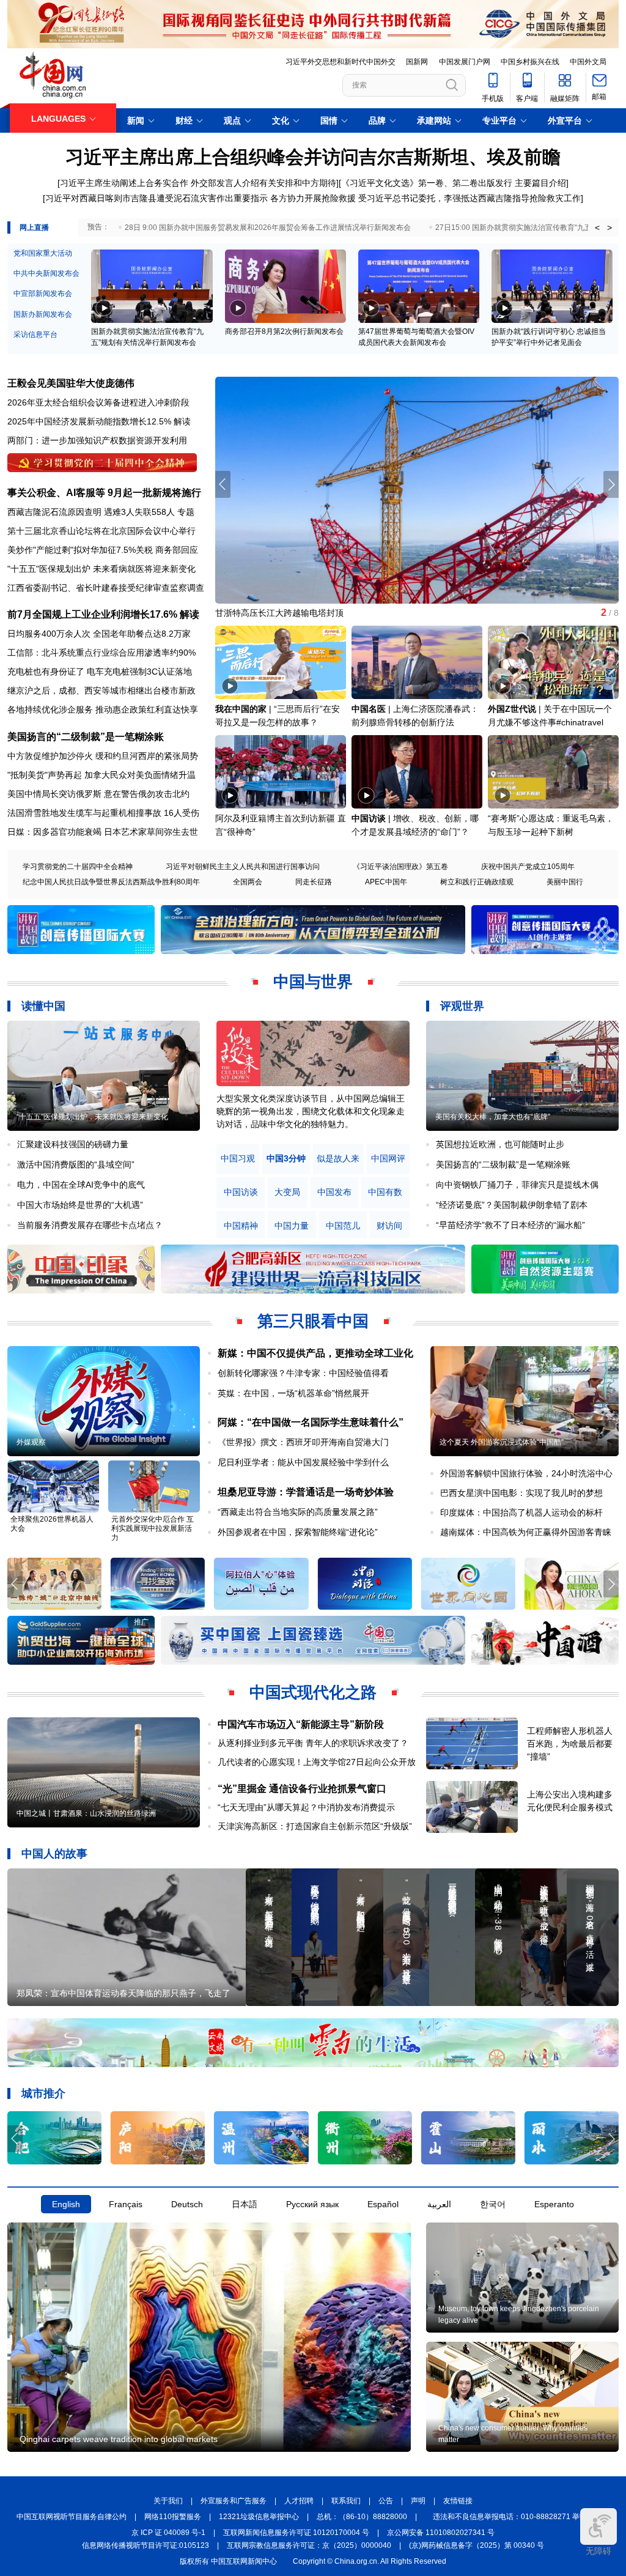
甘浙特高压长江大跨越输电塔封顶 (279, 613)
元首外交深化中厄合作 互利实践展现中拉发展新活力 (153, 1528)
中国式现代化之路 (313, 1692)
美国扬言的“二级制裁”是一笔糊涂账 (86, 737)
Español (383, 2204)
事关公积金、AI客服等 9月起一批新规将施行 (104, 493)
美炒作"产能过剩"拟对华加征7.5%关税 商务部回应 (103, 550)
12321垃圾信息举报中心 (259, 2517)
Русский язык (312, 2204)
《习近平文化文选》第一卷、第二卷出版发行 (427, 183)
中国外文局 (588, 62)
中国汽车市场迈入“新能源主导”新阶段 (301, 1724)
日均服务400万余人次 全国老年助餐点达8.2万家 (99, 634)
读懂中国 (43, 1006)
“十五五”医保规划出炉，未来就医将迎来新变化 (92, 1117)
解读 (182, 421)
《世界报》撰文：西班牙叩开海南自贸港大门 (303, 1442)
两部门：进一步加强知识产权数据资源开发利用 (97, 440)
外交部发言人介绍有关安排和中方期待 (263, 183)
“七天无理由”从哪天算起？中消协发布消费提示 (306, 1807)
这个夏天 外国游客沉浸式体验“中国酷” (502, 1442)
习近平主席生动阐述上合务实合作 (124, 183)
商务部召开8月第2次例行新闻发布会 (284, 331)
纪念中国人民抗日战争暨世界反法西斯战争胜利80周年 (111, 882)
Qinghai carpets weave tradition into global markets (119, 2439)
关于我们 (168, 2501)
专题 (186, 512)
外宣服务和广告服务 (234, 2501)
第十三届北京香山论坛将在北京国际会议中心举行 (101, 531)
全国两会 (248, 882)
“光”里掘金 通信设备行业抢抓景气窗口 (302, 1789)
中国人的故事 (54, 1854)
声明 (418, 2501)
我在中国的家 (241, 709)
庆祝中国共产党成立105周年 (528, 867)
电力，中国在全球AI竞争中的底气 (81, 1185)
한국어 (493, 2204)
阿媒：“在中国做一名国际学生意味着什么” (311, 1422)
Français (126, 2204)
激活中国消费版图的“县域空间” (76, 1164)
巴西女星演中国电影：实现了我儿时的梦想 (521, 1493)
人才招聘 (299, 2501)
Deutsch (187, 2204)
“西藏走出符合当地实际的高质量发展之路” (298, 1512)
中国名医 (369, 709)
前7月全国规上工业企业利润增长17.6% (92, 614)
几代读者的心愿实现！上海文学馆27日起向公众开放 (317, 1762)
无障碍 (598, 2551)
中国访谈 (369, 818)
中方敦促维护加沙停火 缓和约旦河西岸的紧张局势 (103, 756)
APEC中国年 (386, 882)
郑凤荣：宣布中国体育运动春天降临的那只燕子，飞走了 (123, 1993)
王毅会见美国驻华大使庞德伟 (71, 383)
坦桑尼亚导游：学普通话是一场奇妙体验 (306, 1492)
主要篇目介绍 (540, 183)
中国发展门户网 (465, 62)
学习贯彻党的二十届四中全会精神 (78, 867)
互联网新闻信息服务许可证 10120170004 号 (296, 2533)
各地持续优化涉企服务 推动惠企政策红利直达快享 (103, 709)
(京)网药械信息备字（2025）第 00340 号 (477, 2545)
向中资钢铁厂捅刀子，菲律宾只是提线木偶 (517, 1185)
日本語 (245, 2204)
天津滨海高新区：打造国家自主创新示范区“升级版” (315, 1826)
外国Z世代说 (512, 709)
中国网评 (388, 1159)
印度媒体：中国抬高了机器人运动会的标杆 (521, 1512)
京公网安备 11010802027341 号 (441, 2533)
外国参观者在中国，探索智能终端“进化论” (298, 1532)
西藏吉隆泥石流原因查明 (54, 512)
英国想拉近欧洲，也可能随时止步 (500, 1144)
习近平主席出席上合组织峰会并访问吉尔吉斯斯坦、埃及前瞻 (313, 157)
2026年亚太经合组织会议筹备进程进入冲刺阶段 (98, 402)
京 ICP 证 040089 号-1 (168, 2533)
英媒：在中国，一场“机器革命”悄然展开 (293, 1393)
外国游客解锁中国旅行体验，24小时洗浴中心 (526, 1473)
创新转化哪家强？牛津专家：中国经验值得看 (303, 1373)
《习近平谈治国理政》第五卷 (400, 867)
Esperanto (554, 2204)
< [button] (597, 228)
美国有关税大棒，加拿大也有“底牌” (493, 1117)
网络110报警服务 (173, 2517)
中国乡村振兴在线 (530, 62)
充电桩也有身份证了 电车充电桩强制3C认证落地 (100, 672)
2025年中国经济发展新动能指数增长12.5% (89, 421)
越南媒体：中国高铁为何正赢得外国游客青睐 (526, 1532)
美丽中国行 (565, 882)
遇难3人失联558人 (139, 512)
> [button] (609, 228)
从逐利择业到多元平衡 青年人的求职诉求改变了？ (313, 1743)
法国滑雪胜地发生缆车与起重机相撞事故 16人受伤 (103, 813)
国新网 (417, 62)
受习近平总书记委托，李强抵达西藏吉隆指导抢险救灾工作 (469, 198)
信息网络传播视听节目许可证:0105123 (145, 2545)
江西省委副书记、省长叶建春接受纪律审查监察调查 (106, 588)
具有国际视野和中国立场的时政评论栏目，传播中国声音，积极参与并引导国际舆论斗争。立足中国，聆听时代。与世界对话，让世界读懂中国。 (311, 1111)
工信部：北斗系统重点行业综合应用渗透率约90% (101, 653)
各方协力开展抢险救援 (313, 198)
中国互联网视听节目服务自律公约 (72, 2517)
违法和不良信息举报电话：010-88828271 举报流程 (517, 2517)
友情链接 (458, 2501)
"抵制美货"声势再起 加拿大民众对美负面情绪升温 (101, 775)
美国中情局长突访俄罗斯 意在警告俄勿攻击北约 (98, 794)
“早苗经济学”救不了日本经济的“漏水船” (510, 1225)
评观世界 (462, 1006)
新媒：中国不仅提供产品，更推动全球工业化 (315, 1353)
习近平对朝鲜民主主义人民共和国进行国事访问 (243, 867)
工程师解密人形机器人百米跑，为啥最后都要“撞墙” (570, 1744)
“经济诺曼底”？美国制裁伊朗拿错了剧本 (512, 1205)
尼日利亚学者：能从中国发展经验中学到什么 (303, 1462)
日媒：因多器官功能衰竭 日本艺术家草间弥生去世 (103, 832)
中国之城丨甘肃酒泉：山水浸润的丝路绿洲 (86, 1813)
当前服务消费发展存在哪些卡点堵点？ (90, 1225)
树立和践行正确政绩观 (477, 882)
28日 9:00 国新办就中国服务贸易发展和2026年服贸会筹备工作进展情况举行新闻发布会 (268, 228)
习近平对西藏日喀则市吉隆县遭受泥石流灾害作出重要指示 (156, 198)
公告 (386, 2501)
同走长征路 (314, 882)
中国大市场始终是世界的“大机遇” (80, 1205)
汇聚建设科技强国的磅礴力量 (73, 1144)
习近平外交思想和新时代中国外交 (341, 62)
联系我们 (346, 2501)
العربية (439, 2204)
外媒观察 (31, 1442)
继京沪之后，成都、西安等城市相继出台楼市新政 (101, 690)
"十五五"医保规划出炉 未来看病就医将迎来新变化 (101, 569)
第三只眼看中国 (313, 1321)
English (66, 2204)
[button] (611, 484)
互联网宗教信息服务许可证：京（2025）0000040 (309, 2545)
